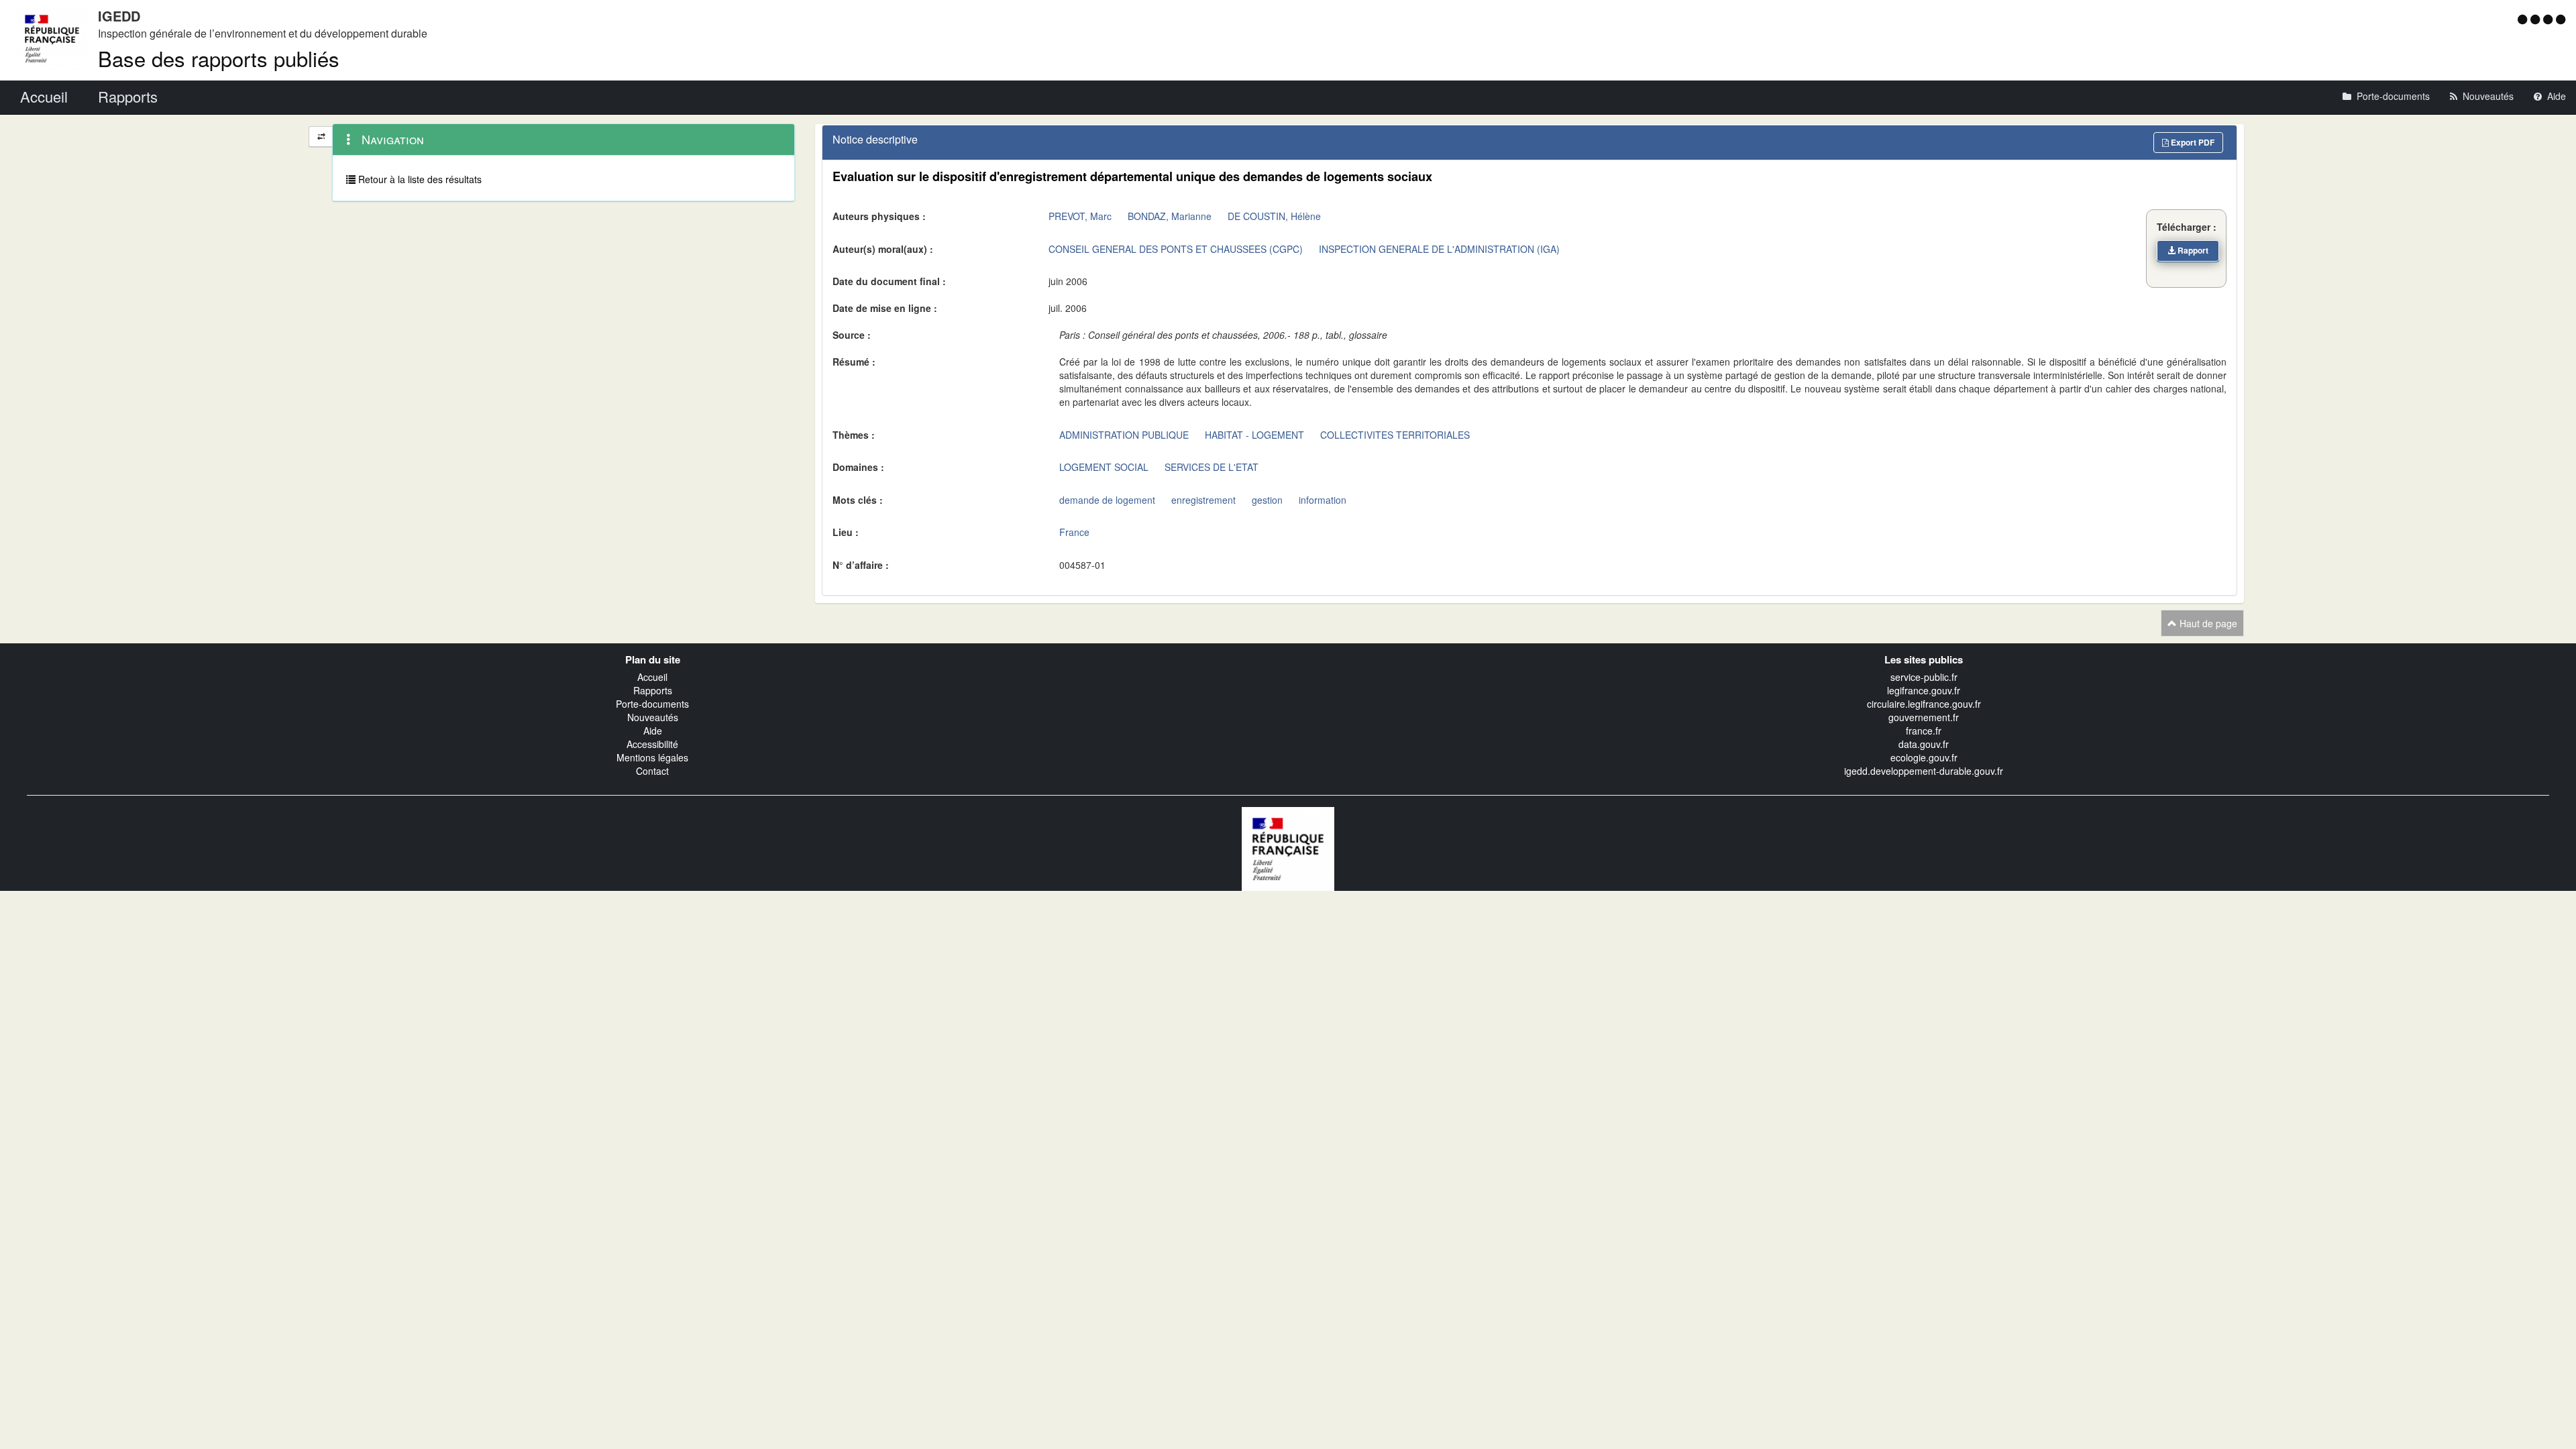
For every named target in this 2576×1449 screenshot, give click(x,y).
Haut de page (2207, 623)
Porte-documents (652, 704)
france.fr (1924, 731)
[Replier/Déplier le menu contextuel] (321, 137)
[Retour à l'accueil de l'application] (1288, 847)
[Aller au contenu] (2537, 19)
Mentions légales (652, 757)
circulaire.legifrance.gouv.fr (1924, 704)
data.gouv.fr (1924, 744)
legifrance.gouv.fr (1924, 690)
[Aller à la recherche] (2550, 19)
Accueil (652, 677)
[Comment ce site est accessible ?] (2524, 19)
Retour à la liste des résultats (419, 179)
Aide (653, 731)
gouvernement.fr (1924, 717)
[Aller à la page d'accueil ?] (2561, 19)
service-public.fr (1924, 677)
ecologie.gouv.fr (1924, 757)
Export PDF (2192, 142)
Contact (652, 771)
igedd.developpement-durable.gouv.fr (1924, 771)
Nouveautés (653, 717)
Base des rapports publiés (219, 58)
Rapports (653, 690)
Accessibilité (652, 744)
